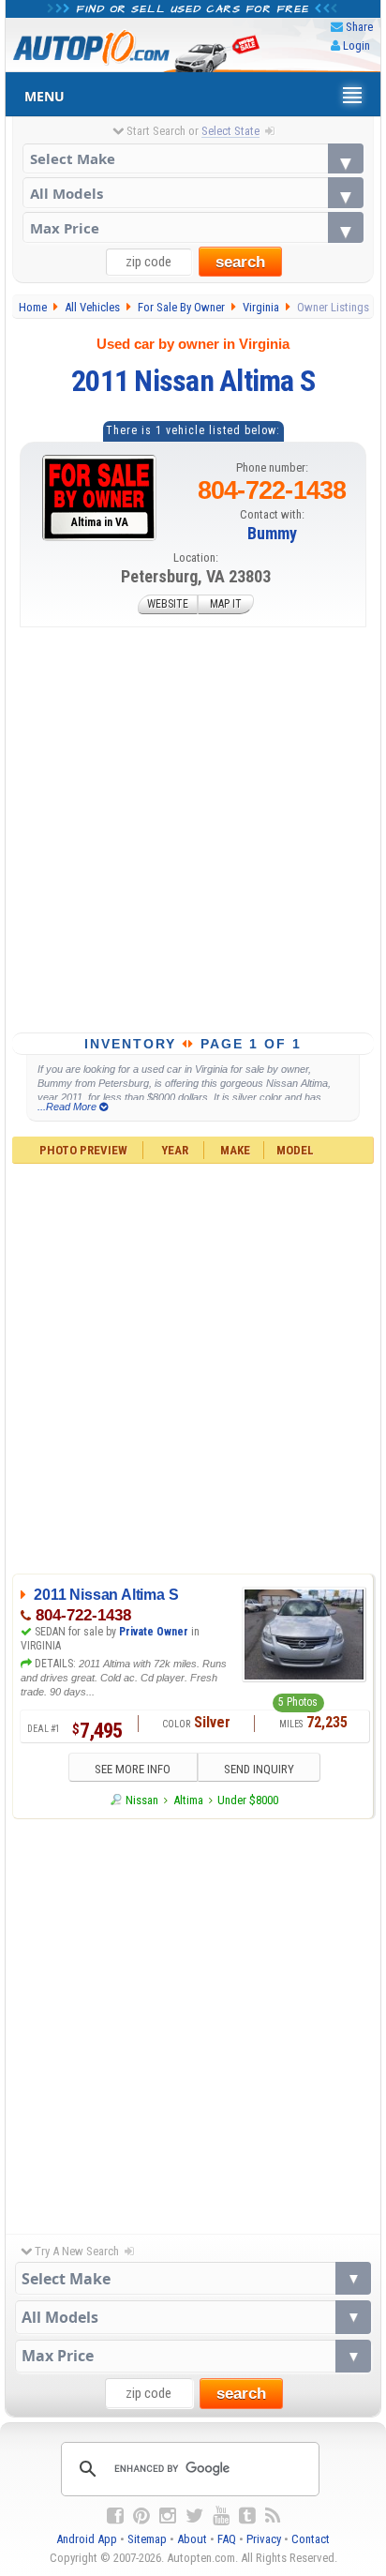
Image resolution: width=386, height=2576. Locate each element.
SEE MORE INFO (133, 1769)
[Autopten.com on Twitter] (194, 2516)
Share (359, 27)
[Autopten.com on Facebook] (115, 2516)
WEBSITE (168, 605)
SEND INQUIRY (259, 1769)
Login (356, 45)
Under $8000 (248, 1800)
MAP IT (226, 605)
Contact (311, 2539)
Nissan (142, 1800)
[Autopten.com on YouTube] (221, 2516)
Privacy (264, 2539)
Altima (188, 1800)
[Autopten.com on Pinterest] (141, 2516)
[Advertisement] (193, 830)
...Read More (68, 1107)
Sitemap (147, 2539)
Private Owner (154, 1632)
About (192, 2539)
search (240, 262)
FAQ (227, 2539)
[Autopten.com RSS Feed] (273, 2516)
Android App (87, 2539)
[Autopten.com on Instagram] (168, 2516)
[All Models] (193, 193)
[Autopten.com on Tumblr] (247, 2516)
